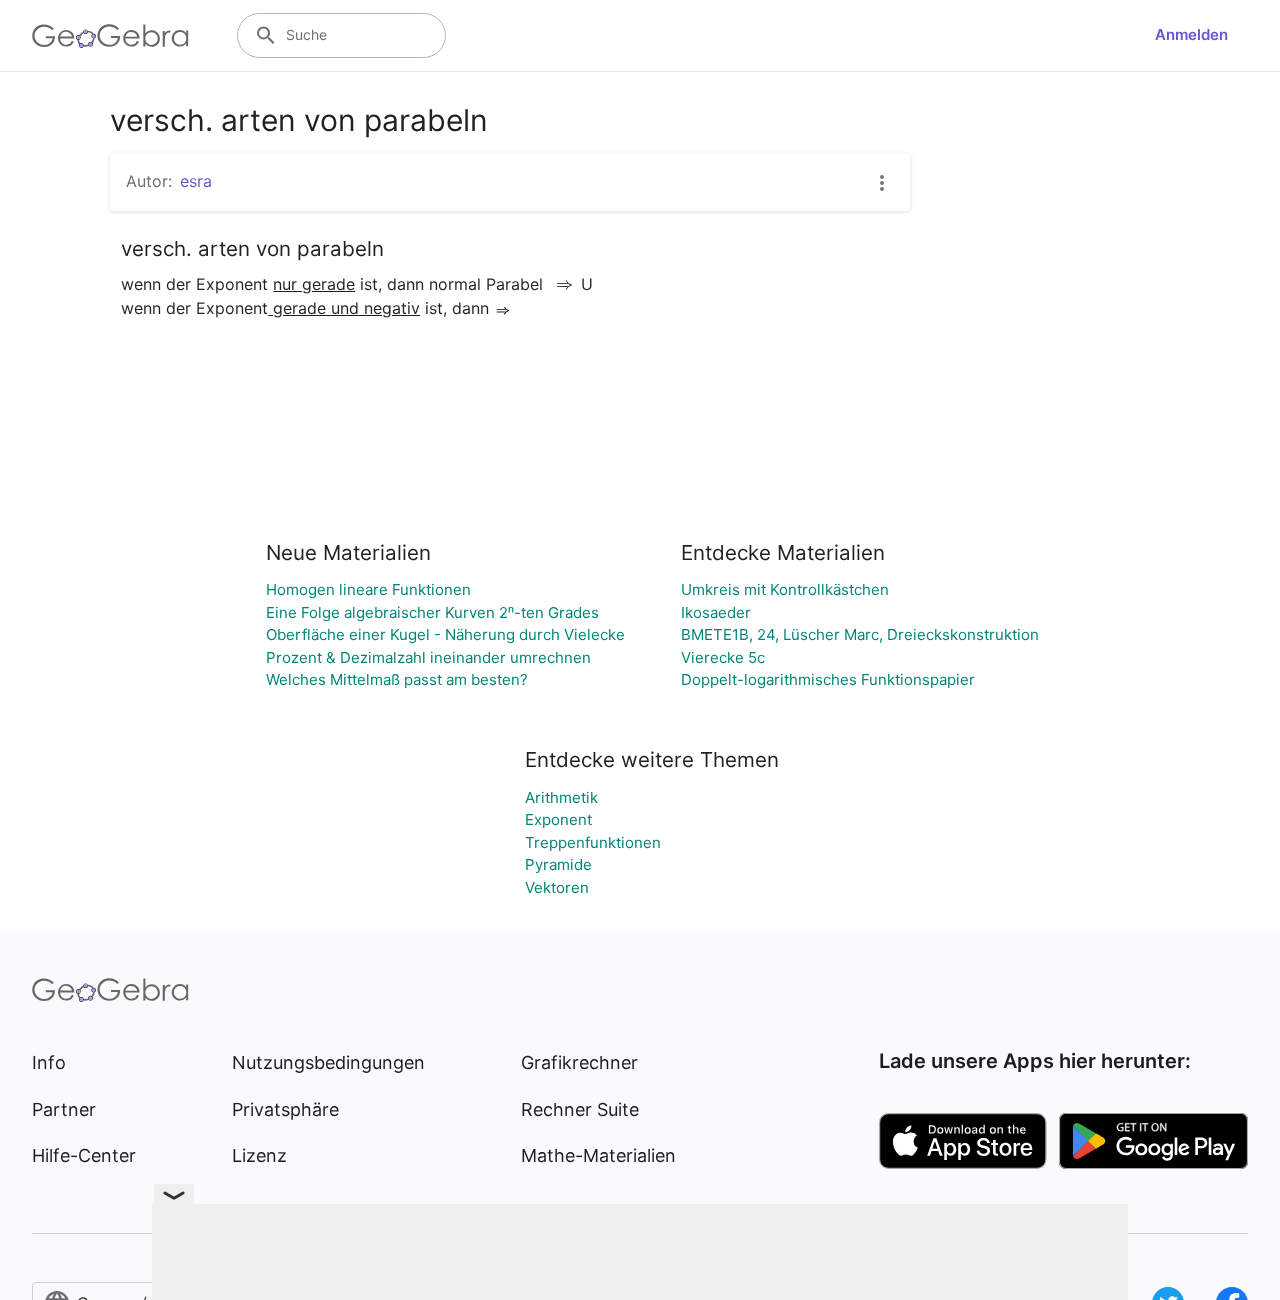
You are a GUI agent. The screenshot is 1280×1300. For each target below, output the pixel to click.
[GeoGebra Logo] (110, 36)
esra (196, 181)
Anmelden (1191, 34)
